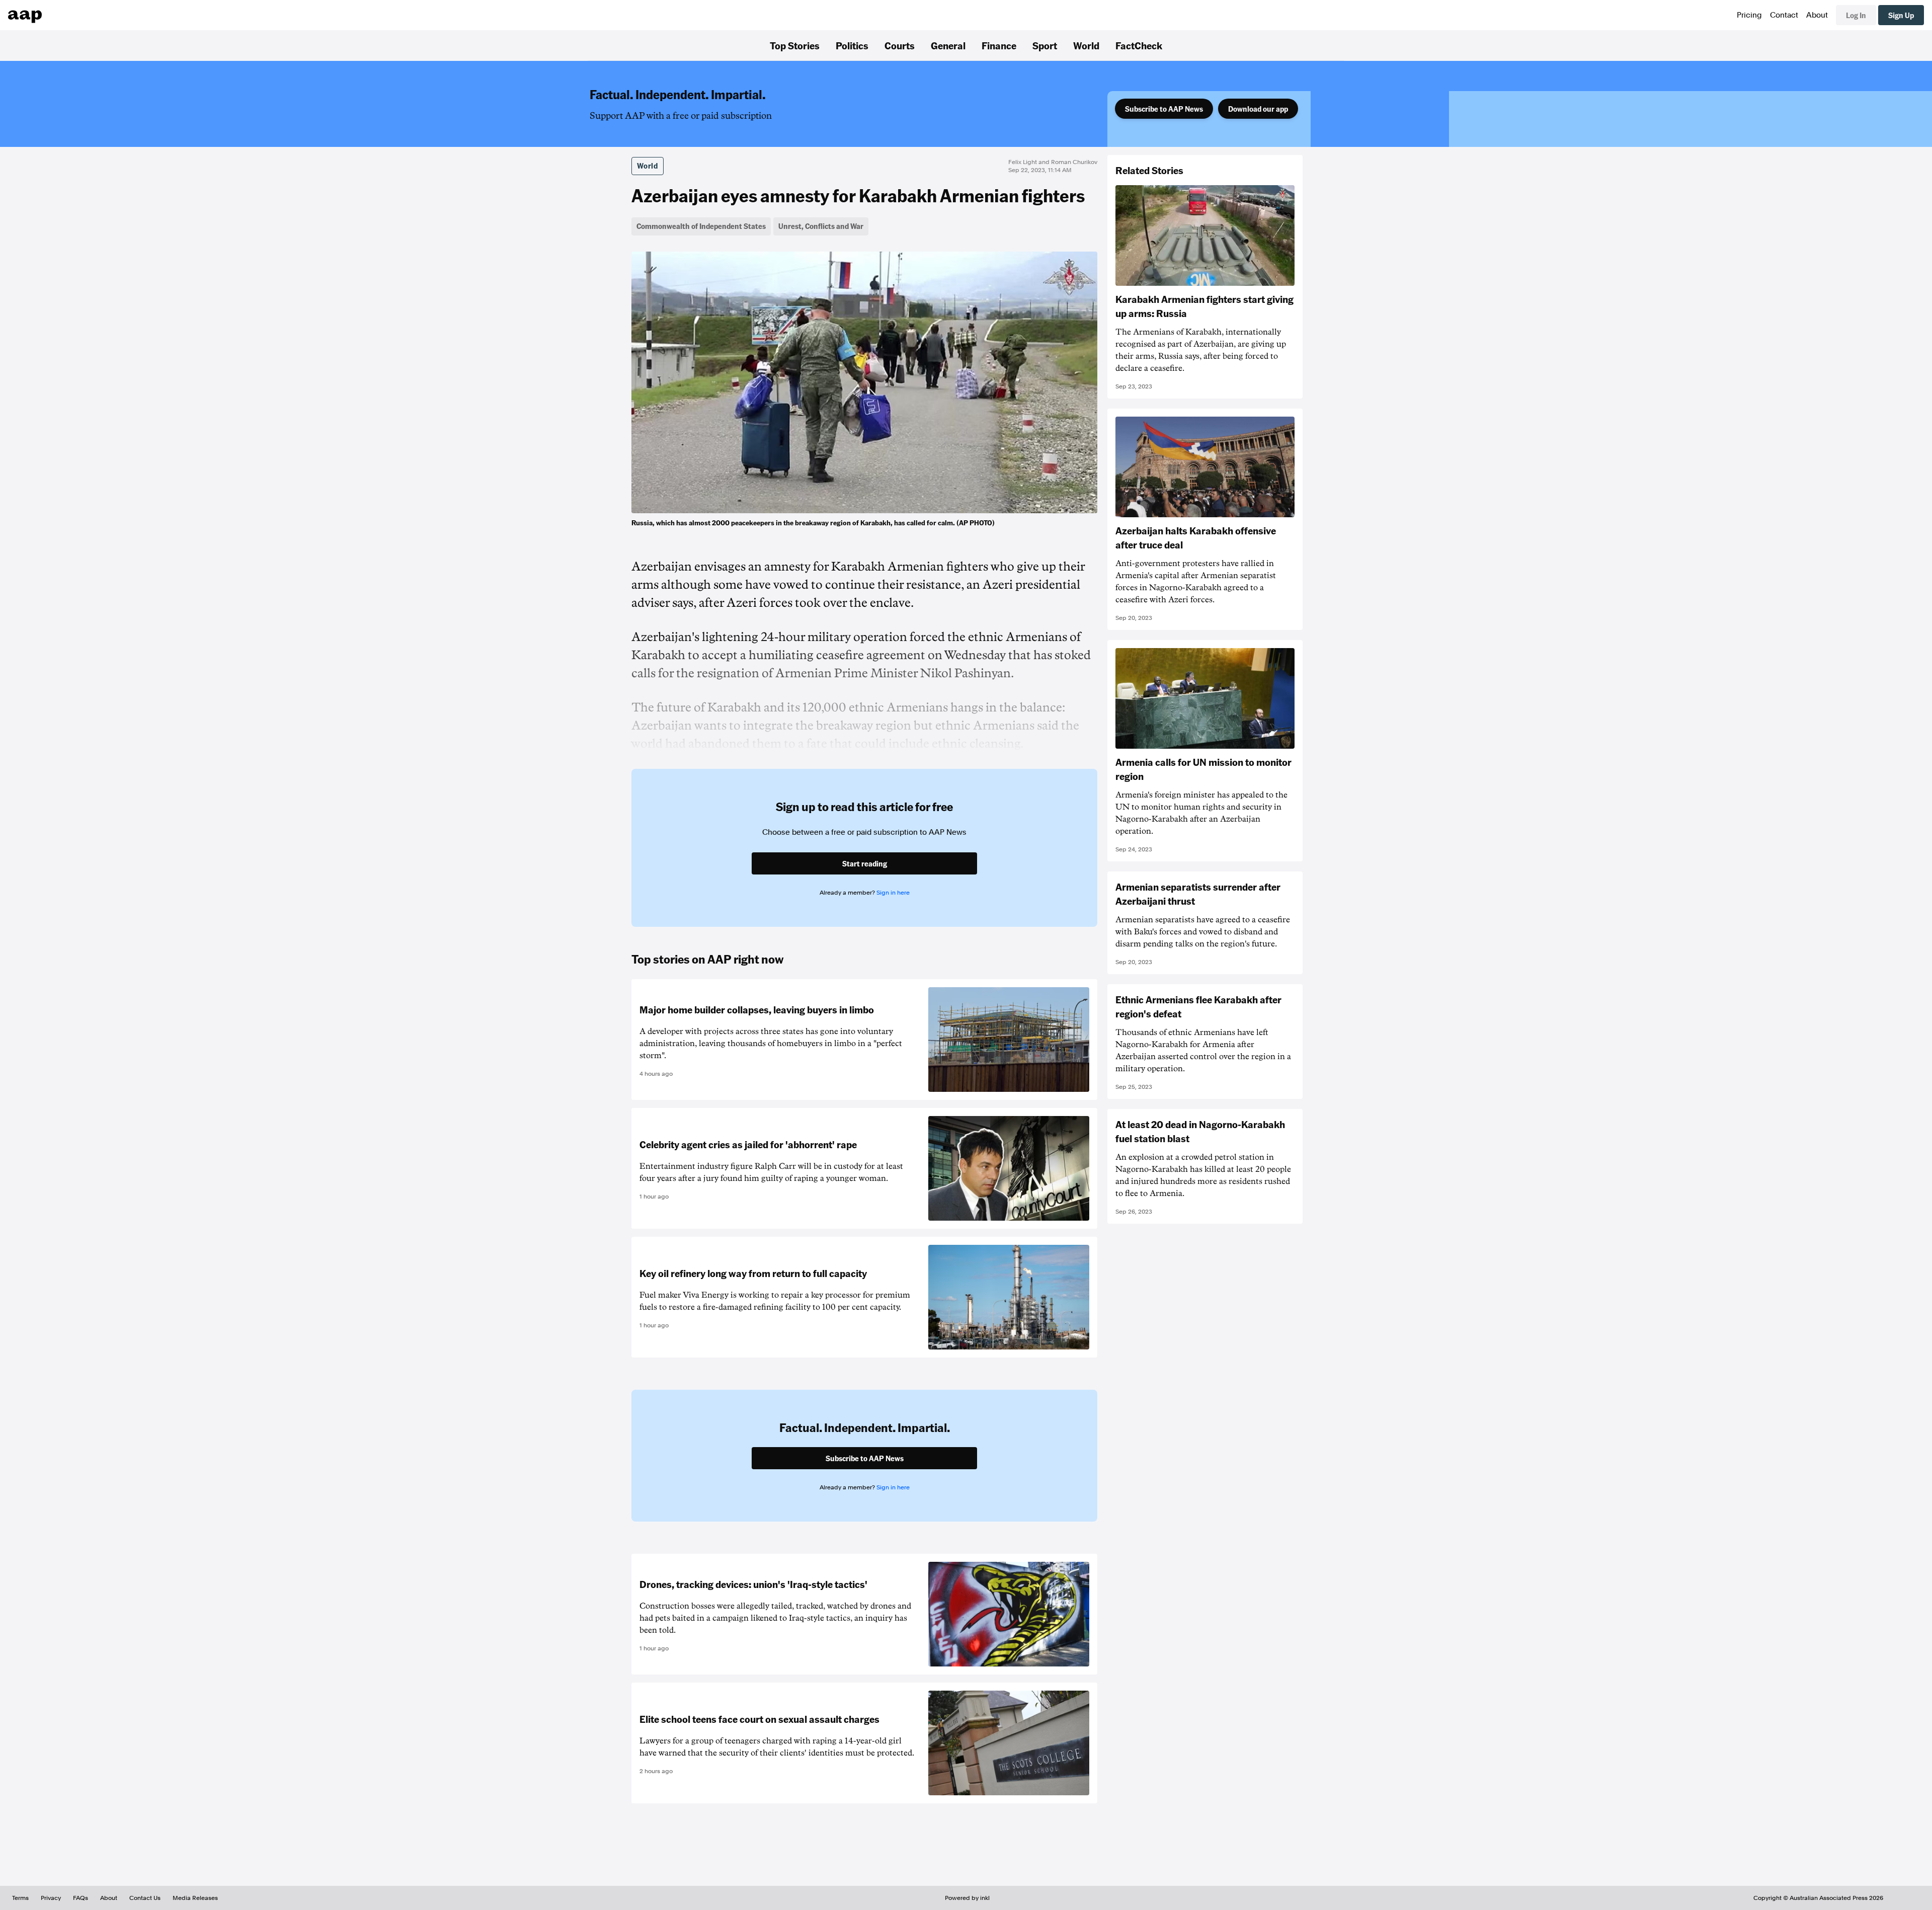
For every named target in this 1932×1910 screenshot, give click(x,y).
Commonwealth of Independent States (701, 226)
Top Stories (795, 45)
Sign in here (893, 893)
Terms (20, 1898)
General (948, 45)
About (1817, 15)
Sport (1045, 45)
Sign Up (1901, 15)
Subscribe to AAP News (1164, 109)
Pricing (1749, 15)
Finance (999, 45)
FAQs (80, 1898)
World (1086, 45)
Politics (852, 45)
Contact (1784, 15)
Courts (900, 45)
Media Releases (195, 1898)
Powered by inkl (967, 1898)
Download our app (1258, 109)
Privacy (51, 1898)
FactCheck (1139, 45)
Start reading (865, 863)
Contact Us (145, 1898)
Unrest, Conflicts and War (821, 226)
